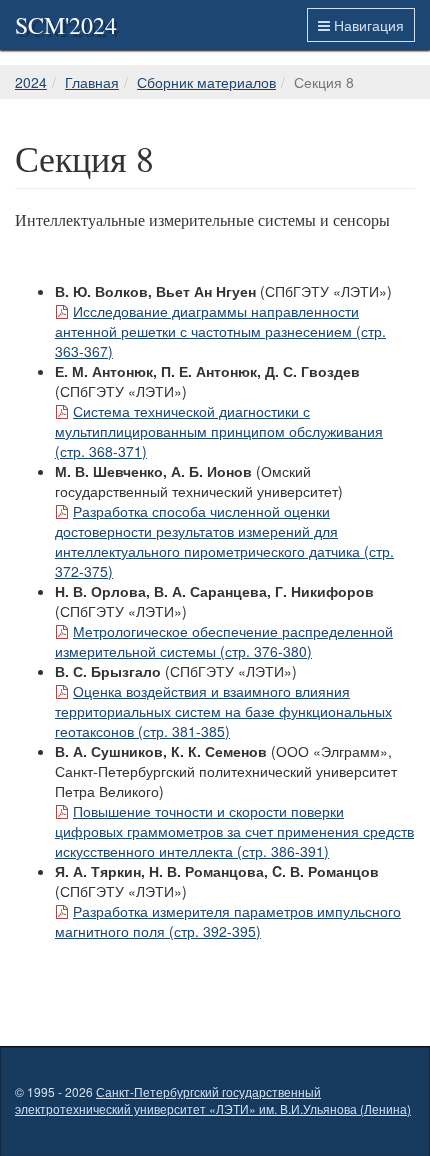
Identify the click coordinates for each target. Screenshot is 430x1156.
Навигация (367, 25)
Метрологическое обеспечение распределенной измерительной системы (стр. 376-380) (224, 641)
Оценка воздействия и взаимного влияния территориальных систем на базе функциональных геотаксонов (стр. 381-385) (223, 711)
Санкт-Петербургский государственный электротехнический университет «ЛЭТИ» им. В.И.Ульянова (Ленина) (213, 1100)
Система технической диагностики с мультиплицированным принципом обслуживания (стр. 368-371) (219, 431)
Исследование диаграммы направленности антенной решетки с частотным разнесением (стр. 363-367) (220, 331)
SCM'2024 (66, 25)
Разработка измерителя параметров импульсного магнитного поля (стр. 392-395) (228, 921)
